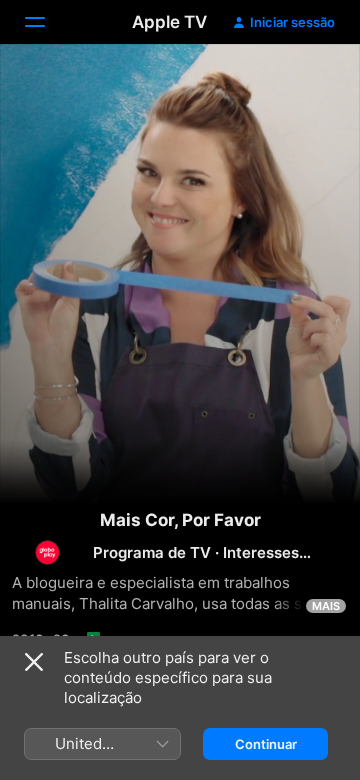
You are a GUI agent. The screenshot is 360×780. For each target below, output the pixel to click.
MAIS (326, 606)
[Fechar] (34, 662)
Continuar (266, 744)
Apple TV (169, 22)
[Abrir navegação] (47, 22)
